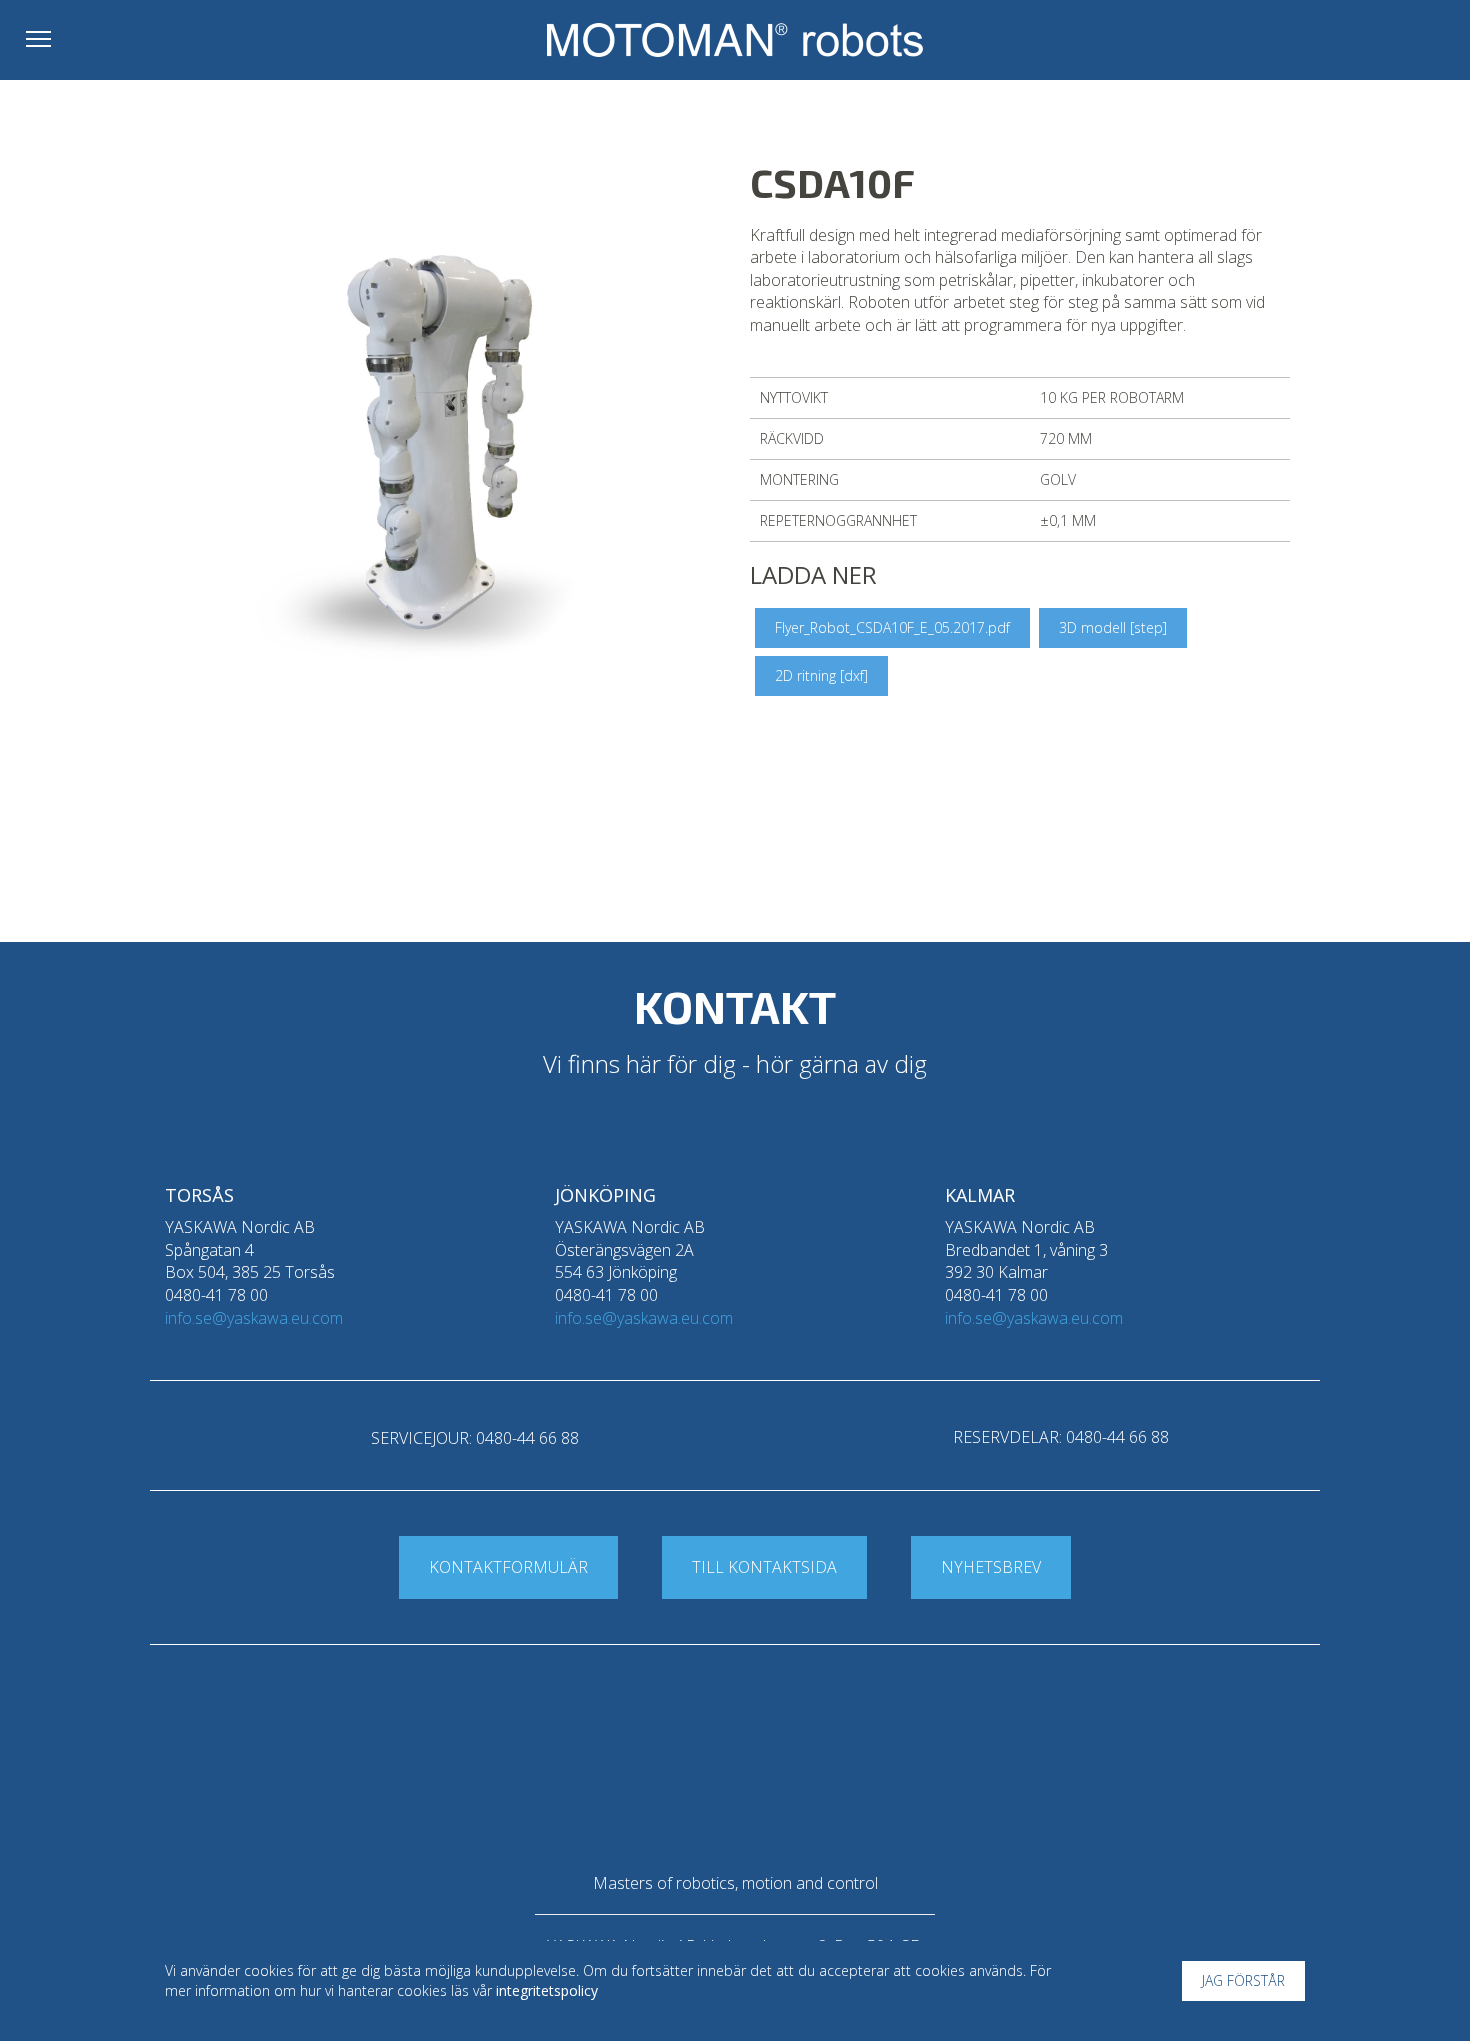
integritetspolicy (547, 1990)
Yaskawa (1365, 44)
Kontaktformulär (508, 1567)
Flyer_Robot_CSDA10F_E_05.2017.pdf (892, 627)
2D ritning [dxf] (821, 675)
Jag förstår (1243, 1980)
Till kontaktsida (764, 1567)
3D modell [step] (1113, 627)
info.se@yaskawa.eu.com (254, 1318)
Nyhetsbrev (991, 1567)
